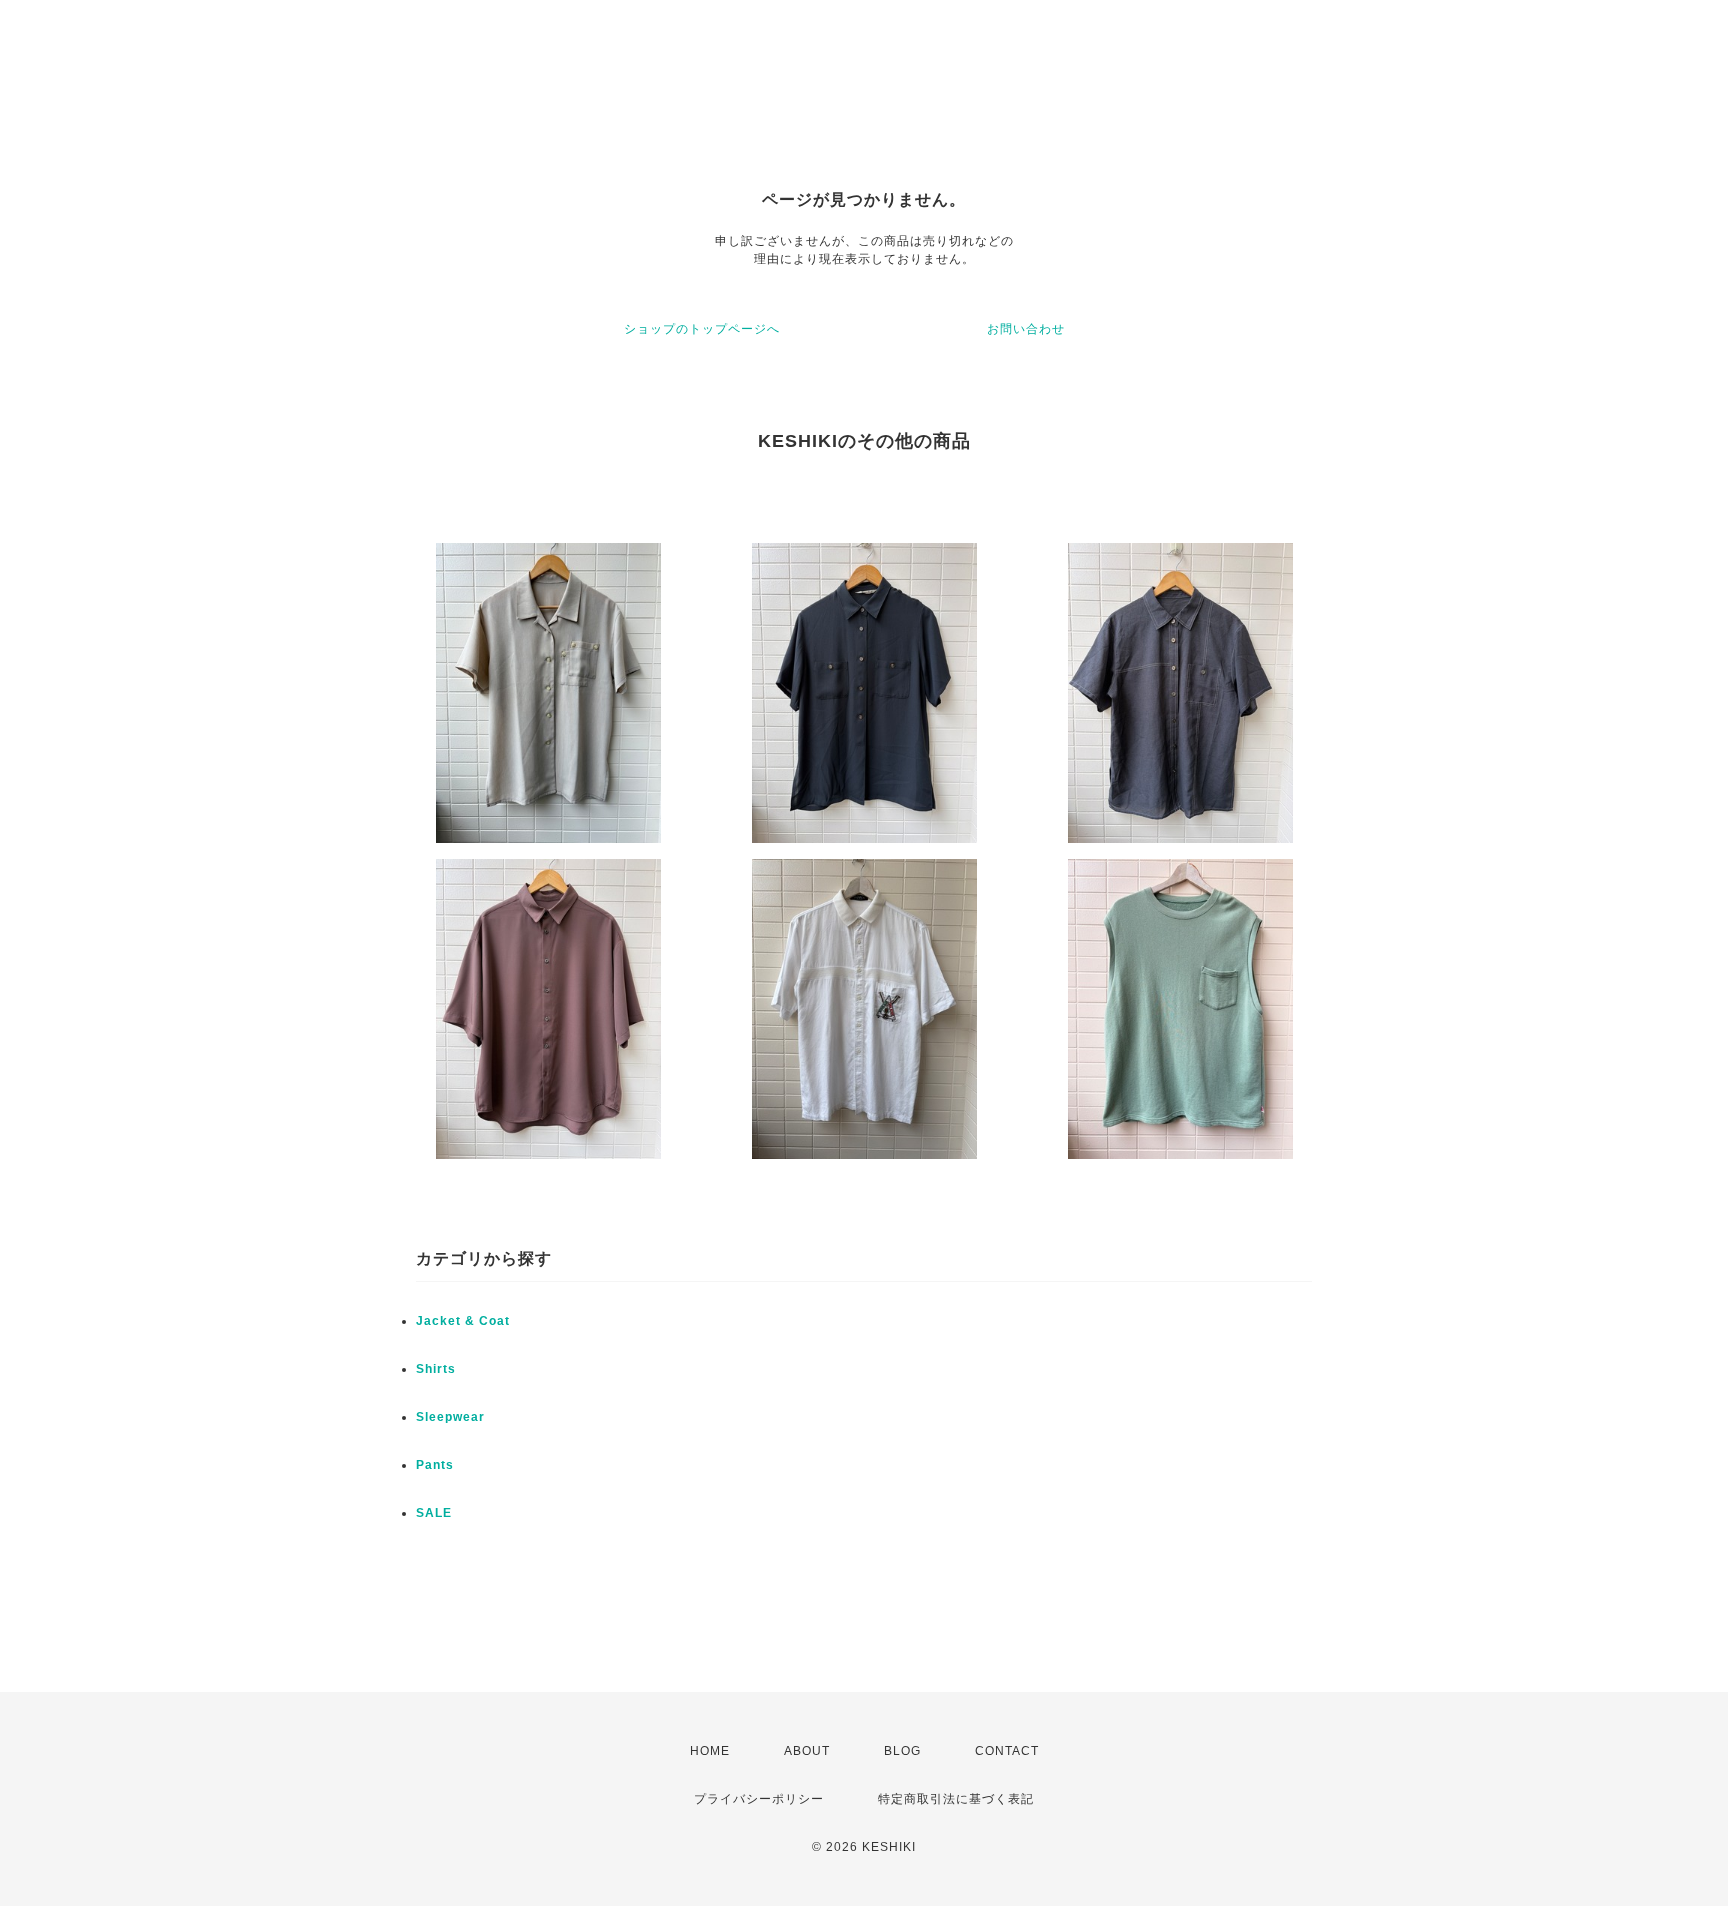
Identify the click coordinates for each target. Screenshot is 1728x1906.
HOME (710, 1751)
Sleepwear (450, 1417)
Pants (435, 1465)
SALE (434, 1513)
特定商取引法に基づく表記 (956, 1799)
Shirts (436, 1369)
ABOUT (807, 1751)
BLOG (902, 1751)
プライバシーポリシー (759, 1799)
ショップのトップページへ (702, 329)
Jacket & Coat (463, 1321)
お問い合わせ (1026, 329)
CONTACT (1007, 1751)
